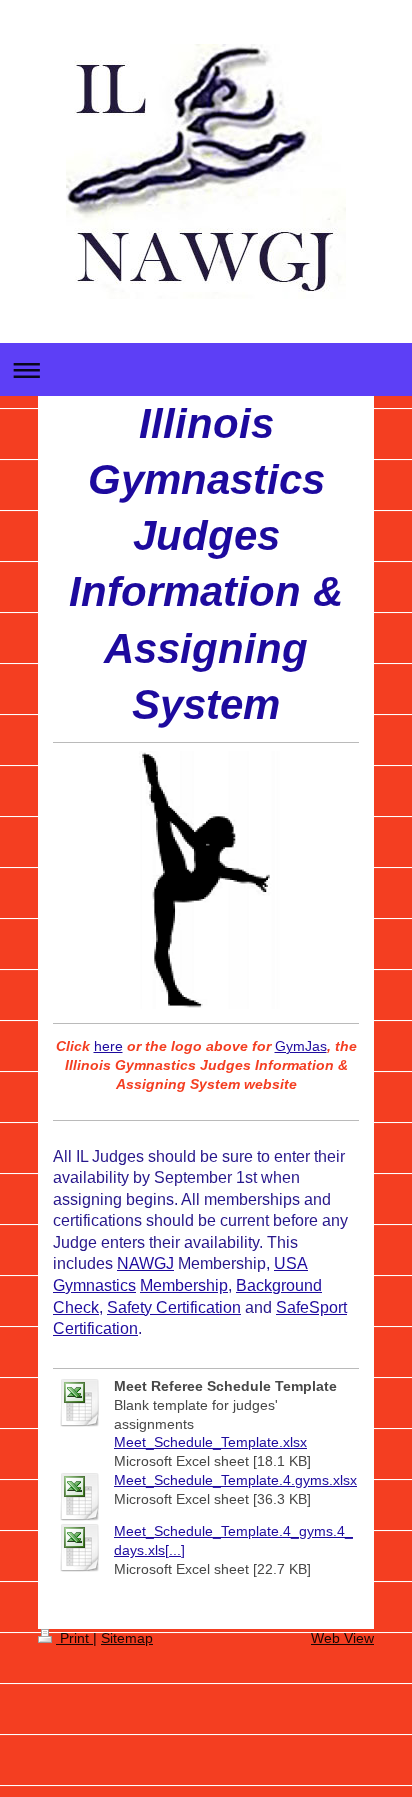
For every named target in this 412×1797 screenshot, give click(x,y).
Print (74, 1638)
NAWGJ (145, 1263)
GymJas (301, 1046)
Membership (184, 1285)
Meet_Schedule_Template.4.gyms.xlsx (235, 1480)
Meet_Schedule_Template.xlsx (210, 1442)
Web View (342, 1638)
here (108, 1046)
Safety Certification (174, 1307)
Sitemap (127, 1638)
